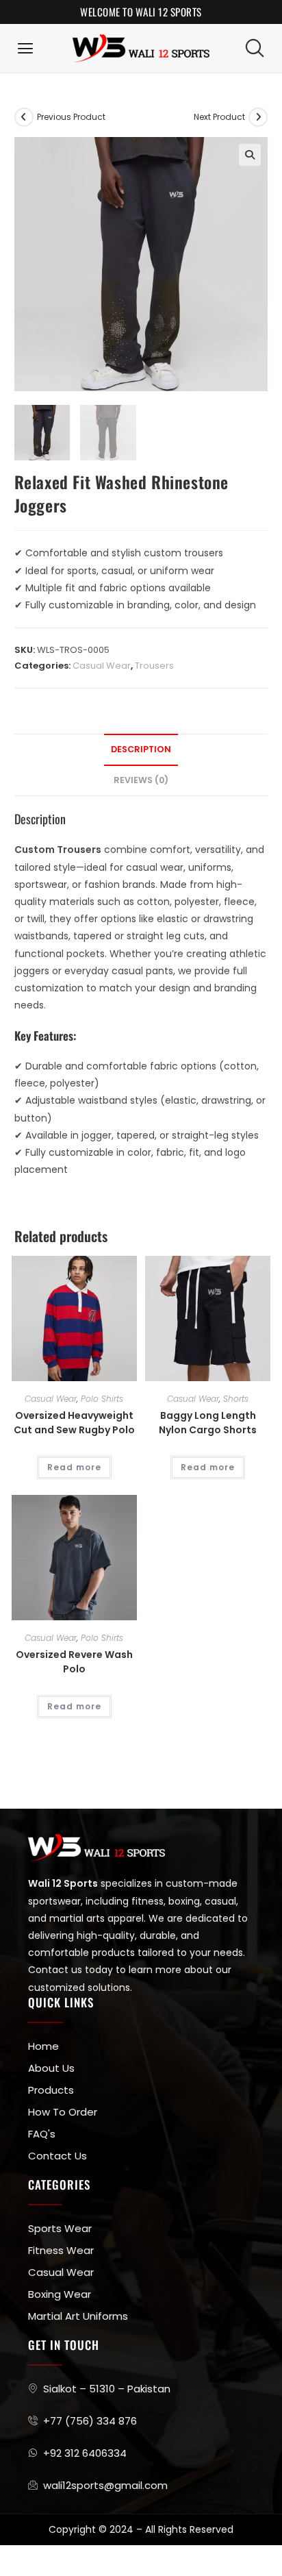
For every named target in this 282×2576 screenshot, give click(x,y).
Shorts (236, 1399)
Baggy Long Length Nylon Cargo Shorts (208, 1423)
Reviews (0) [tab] (141, 780)
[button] (26, 48)
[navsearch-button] (255, 48)
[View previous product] (24, 117)
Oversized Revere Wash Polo (74, 1662)
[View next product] (258, 117)
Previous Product (71, 117)
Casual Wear (102, 666)
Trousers (154, 666)
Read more (74, 1467)
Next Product (219, 117)
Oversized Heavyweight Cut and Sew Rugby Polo (74, 1423)
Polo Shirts (102, 1399)
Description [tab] (141, 749)
